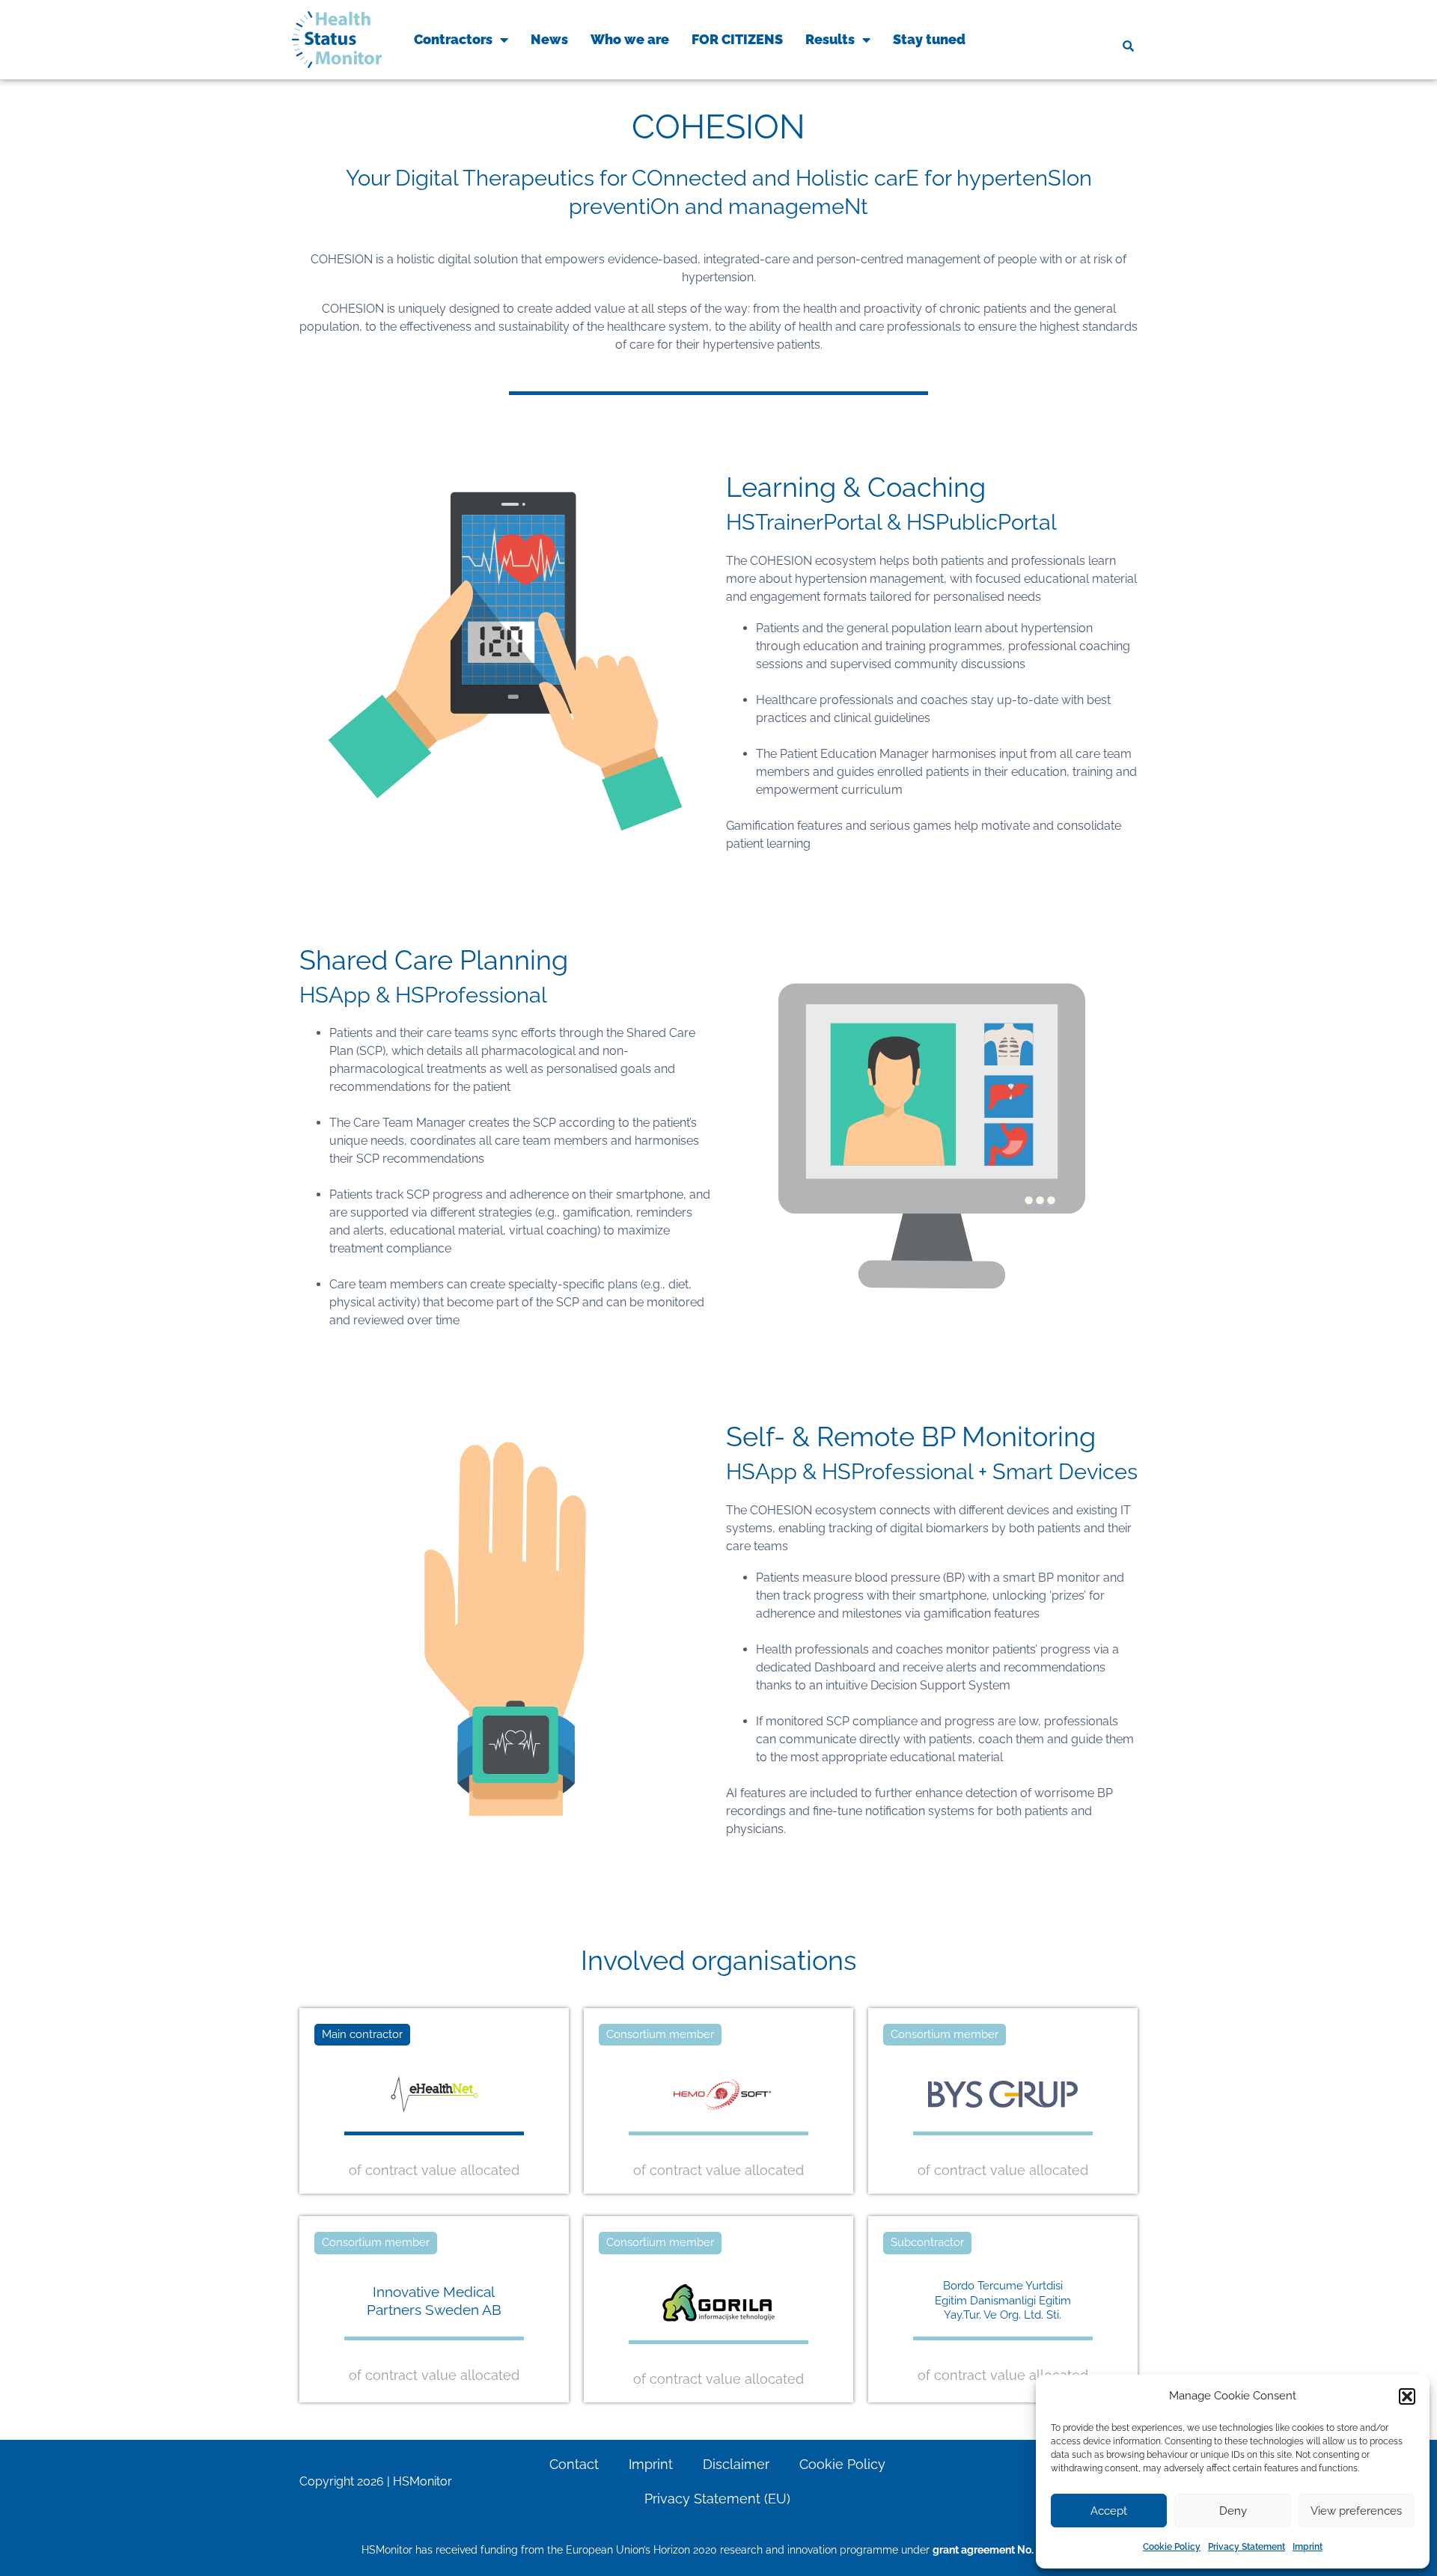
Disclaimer (736, 2464)
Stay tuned (929, 39)
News (549, 39)
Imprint (1308, 2547)
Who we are (630, 39)
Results (830, 39)
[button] (1407, 2396)
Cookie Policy (1172, 2547)
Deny (1233, 2511)
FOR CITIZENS (737, 39)
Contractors (453, 39)
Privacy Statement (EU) (717, 2499)
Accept (1109, 2511)
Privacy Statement (1247, 2547)
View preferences (1356, 2511)
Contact (574, 2464)
